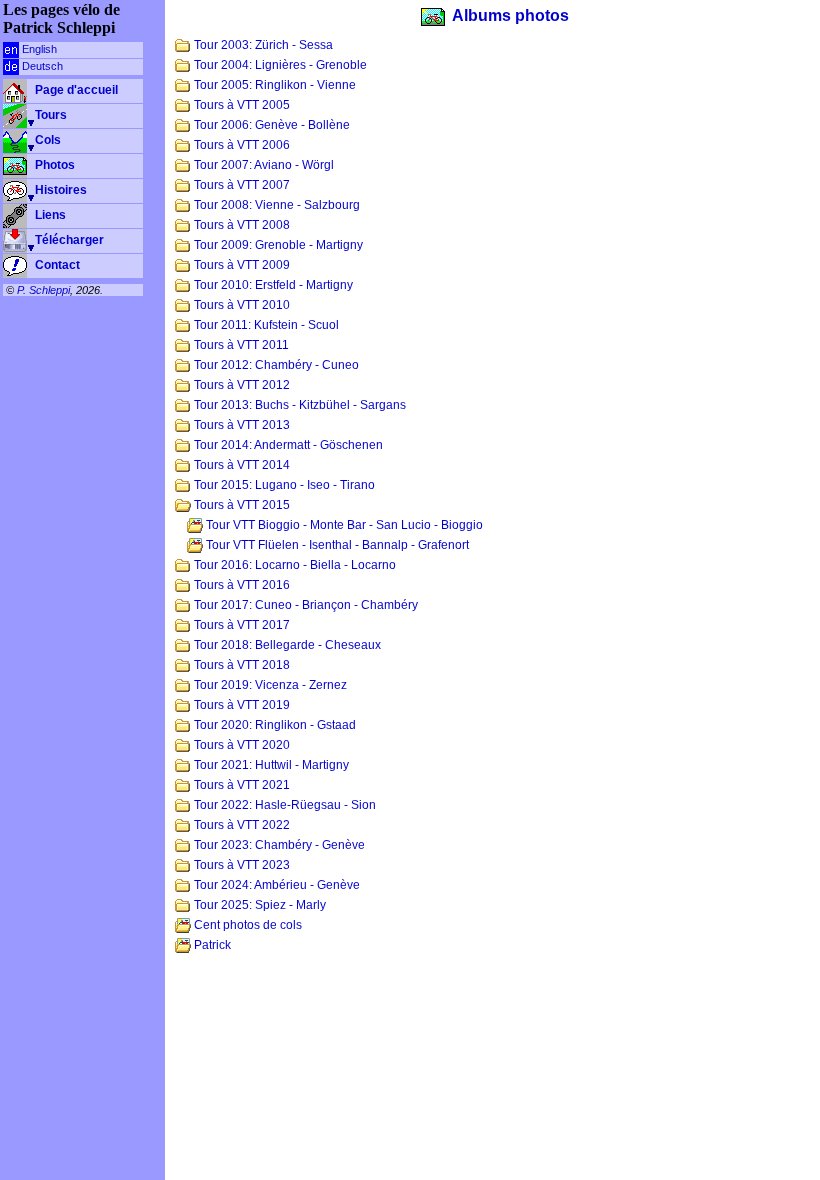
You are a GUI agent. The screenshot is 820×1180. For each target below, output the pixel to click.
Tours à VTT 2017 (240, 625)
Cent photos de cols (246, 925)
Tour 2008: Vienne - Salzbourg (275, 205)
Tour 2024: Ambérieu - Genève (275, 885)
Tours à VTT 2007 (240, 185)
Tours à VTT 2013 (240, 425)
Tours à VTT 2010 (240, 305)
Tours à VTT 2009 (240, 265)
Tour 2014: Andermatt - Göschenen (287, 445)
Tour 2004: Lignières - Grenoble (279, 65)
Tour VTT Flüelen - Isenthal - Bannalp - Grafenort (336, 545)
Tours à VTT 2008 (240, 225)
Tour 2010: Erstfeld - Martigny (272, 285)
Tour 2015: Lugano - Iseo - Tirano (283, 485)
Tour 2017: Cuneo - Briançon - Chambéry (304, 605)
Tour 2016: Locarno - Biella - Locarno (293, 565)
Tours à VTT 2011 (240, 345)
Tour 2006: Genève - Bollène (270, 125)
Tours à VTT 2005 (240, 105)
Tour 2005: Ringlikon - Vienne (273, 85)
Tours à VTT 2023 (240, 865)
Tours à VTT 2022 (240, 825)
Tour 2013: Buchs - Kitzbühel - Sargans (298, 405)
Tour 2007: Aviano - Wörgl (262, 165)
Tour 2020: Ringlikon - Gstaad (273, 725)
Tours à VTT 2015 (240, 505)
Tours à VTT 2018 (240, 665)
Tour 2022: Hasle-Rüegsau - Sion (283, 805)
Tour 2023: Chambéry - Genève (278, 845)
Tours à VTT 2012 (240, 385)
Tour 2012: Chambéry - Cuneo (275, 365)
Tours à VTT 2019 (240, 705)
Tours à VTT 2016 (240, 585)
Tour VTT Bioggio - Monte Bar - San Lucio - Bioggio (343, 525)
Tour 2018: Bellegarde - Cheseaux (286, 645)
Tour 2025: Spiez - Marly (258, 905)
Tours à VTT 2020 (240, 745)
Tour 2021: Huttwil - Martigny (270, 765)
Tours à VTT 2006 (240, 145)
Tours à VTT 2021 (240, 785)
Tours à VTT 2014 (240, 465)
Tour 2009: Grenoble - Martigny (277, 245)
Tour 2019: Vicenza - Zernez (269, 685)
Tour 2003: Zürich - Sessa (262, 45)
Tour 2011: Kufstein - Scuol (265, 325)
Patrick (211, 945)
